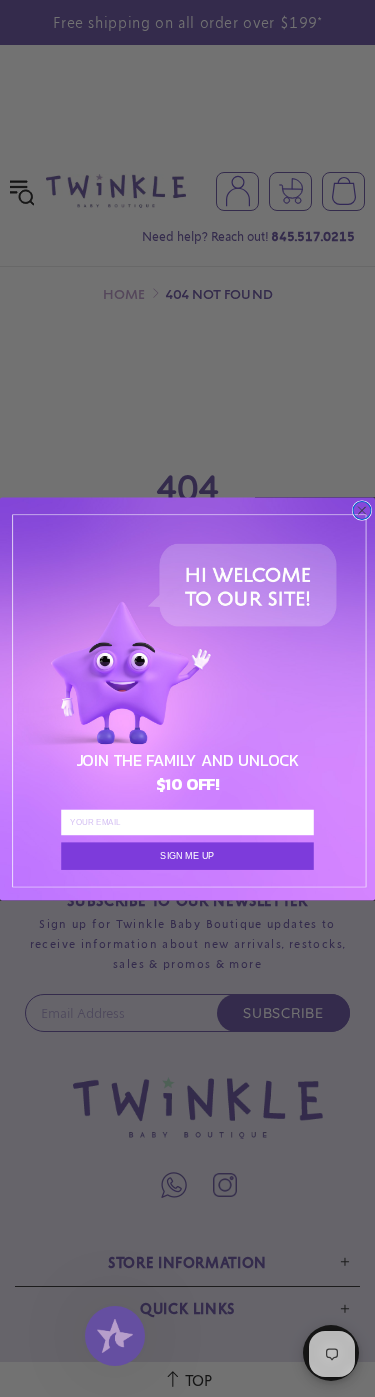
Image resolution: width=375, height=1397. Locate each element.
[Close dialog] (362, 510)
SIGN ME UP (187, 855)
